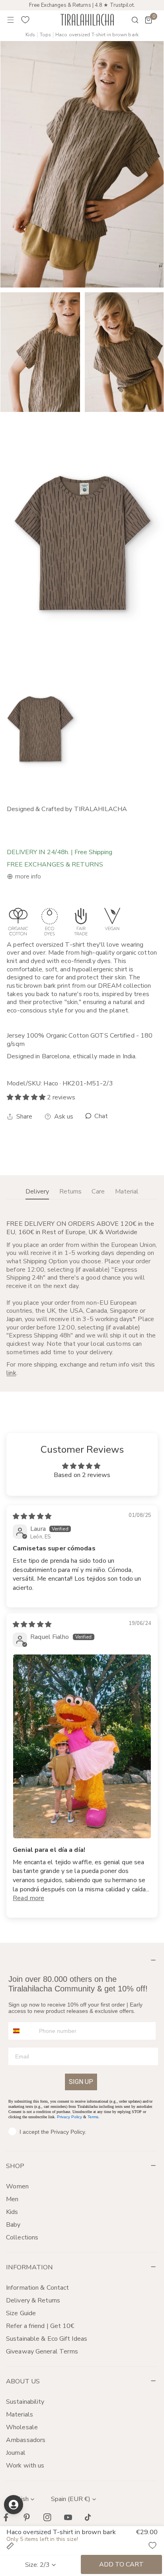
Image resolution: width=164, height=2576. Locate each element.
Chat (101, 1116)
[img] (32, 1516)
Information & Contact (37, 2288)
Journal (16, 2453)
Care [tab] (98, 1191)
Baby (13, 2225)
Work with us (25, 2466)
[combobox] (22, 2031)
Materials (20, 2415)
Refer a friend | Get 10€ (40, 2326)
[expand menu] (11, 20)
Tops (45, 35)
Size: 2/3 (37, 2565)
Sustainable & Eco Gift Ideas (47, 2339)
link (11, 1373)
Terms (93, 2117)
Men (12, 2199)
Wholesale (22, 2427)
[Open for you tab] (14, 2505)
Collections (22, 2237)
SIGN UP (81, 2082)
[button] (148, 20)
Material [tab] (127, 1191)
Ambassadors (26, 2440)
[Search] (130, 20)
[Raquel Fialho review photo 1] (82, 1746)
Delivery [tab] (37, 1191)
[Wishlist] (25, 20)
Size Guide (21, 2313)
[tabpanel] (82, 1299)
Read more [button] (28, 1898)
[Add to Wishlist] (152, 2545)
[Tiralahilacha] (87, 20)
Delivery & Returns (33, 2300)
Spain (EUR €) (71, 2499)
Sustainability (25, 2402)
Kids (30, 35)
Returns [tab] (70, 1191)
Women (18, 2186)
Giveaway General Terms (42, 2351)
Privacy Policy (69, 2117)
